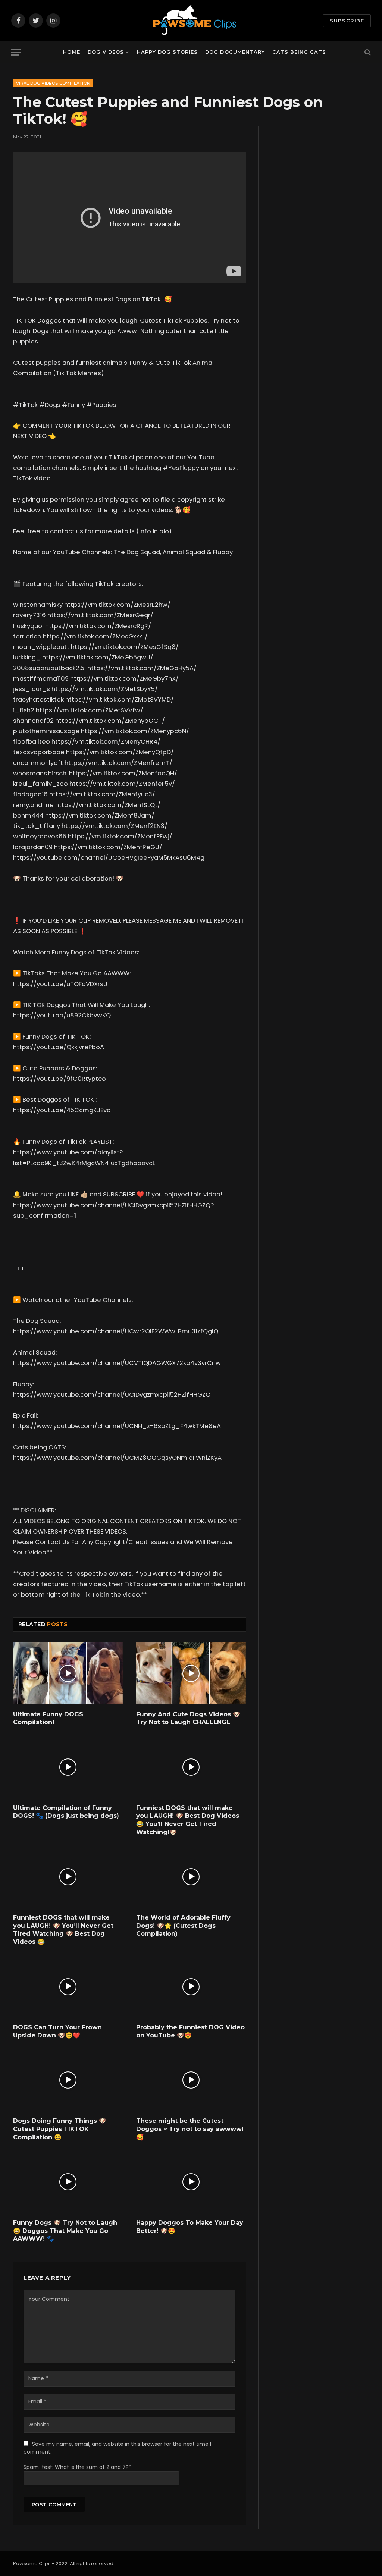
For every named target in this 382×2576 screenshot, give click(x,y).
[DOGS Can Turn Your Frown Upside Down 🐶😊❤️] (68, 1987)
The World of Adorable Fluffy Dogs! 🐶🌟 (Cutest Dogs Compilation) (183, 1926)
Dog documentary (235, 52)
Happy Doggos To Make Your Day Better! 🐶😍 (190, 2227)
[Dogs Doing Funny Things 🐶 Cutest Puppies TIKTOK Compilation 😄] (68, 2080)
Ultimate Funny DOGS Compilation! (48, 1718)
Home (71, 52)
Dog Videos (106, 52)
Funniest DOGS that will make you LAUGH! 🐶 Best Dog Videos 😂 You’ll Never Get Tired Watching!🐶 (188, 1820)
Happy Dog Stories (167, 52)
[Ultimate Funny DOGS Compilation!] (68, 1673)
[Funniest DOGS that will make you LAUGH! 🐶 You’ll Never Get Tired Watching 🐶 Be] (68, 1877)
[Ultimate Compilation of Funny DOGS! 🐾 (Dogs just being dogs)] (68, 1767)
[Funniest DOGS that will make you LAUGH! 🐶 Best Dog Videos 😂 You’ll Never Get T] (191, 1767)
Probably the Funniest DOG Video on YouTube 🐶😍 (190, 2031)
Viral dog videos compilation (53, 83)
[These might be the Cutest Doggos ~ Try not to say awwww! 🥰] (191, 2080)
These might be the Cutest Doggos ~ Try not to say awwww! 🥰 (190, 2129)
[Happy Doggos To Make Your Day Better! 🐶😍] (191, 2182)
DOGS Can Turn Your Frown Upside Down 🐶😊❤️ (57, 2031)
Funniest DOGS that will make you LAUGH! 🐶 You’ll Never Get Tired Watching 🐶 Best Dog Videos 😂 (63, 1930)
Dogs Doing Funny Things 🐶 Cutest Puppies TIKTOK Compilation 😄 (60, 2129)
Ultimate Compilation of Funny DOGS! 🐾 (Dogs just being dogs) (66, 1812)
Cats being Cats (299, 52)
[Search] (367, 52)
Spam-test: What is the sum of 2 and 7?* (77, 2467)
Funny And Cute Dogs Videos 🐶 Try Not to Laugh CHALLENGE (188, 1718)
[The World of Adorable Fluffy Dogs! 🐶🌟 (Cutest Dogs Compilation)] (191, 1877)
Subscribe (347, 21)
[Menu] (16, 52)
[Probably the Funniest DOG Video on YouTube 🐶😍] (191, 1987)
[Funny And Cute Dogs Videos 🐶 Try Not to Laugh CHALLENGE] (191, 1673)
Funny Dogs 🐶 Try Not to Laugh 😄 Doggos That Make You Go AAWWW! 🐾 (65, 2231)
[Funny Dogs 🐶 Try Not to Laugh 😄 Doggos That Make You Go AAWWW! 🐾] (68, 2182)
